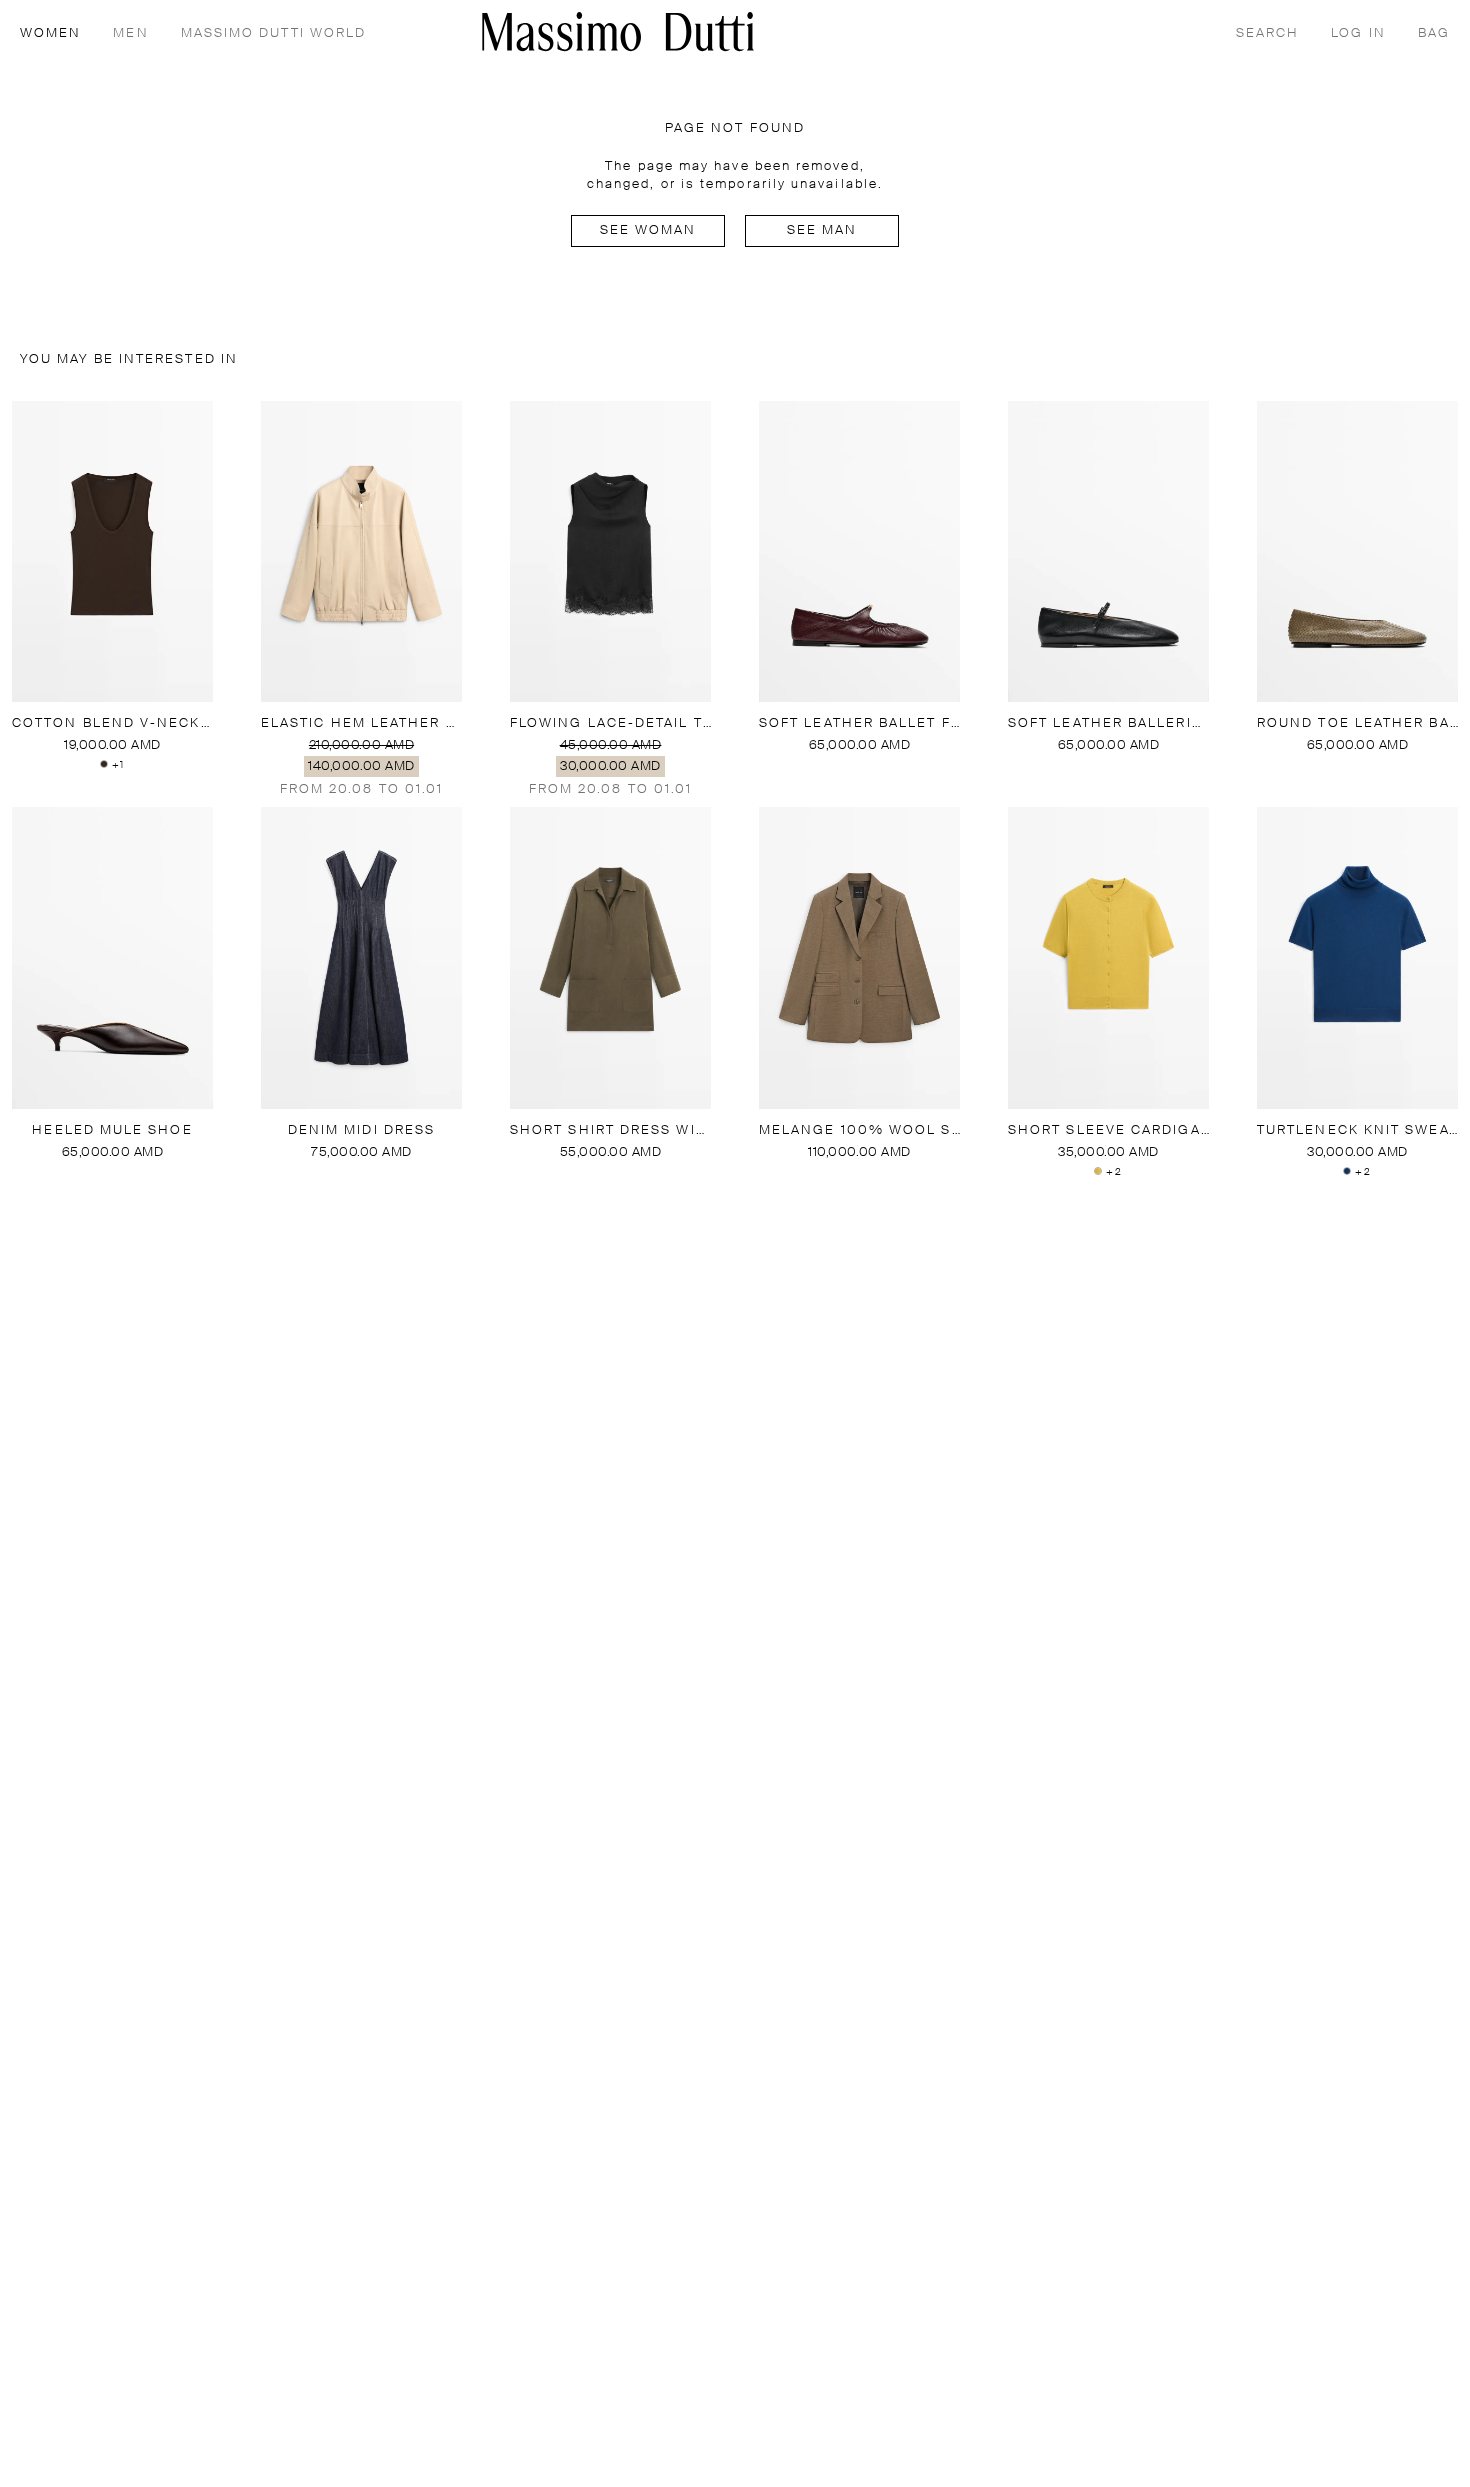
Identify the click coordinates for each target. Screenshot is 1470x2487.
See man (822, 230)
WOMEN (50, 33)
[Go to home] (618, 31)
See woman (648, 230)
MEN (130, 33)
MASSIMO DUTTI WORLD (274, 33)
